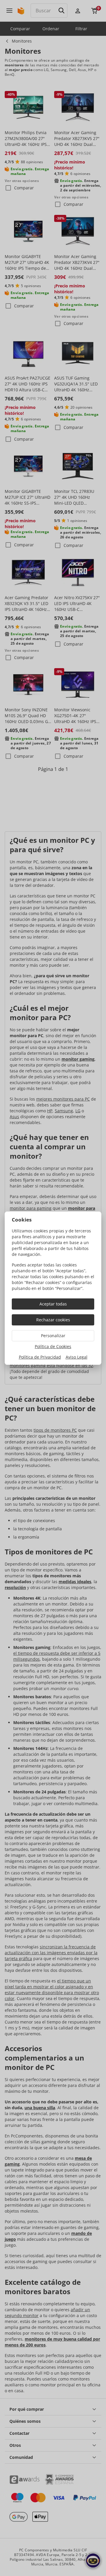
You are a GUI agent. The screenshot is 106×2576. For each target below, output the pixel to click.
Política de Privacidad (40, 1357)
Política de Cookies (53, 1346)
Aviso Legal (77, 1357)
